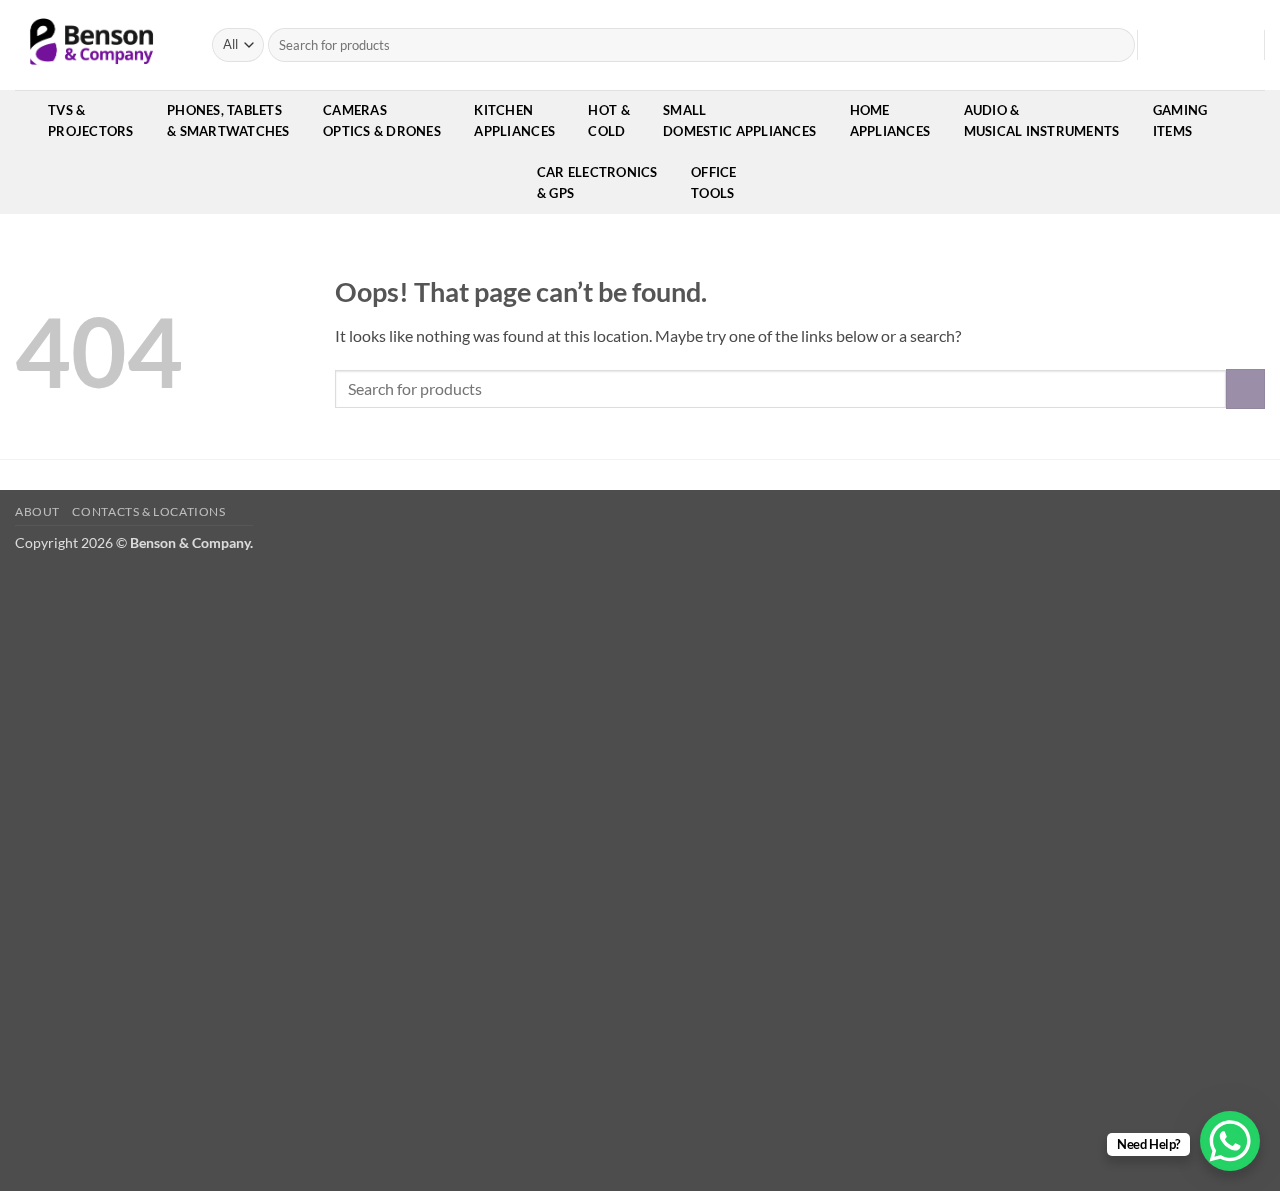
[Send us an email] (1210, 45)
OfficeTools (714, 182)
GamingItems (1180, 120)
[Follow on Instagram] (1184, 45)
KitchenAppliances (514, 120)
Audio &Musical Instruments (1042, 120)
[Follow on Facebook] (1158, 45)
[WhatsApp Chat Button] (1230, 1141)
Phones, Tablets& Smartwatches (228, 120)
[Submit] (1116, 45)
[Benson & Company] (98, 45)
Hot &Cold (608, 120)
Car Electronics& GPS (597, 182)
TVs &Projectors (91, 120)
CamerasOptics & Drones (382, 120)
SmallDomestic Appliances (739, 120)
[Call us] (1236, 45)
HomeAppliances (890, 120)
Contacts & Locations (148, 511)
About (37, 511)
